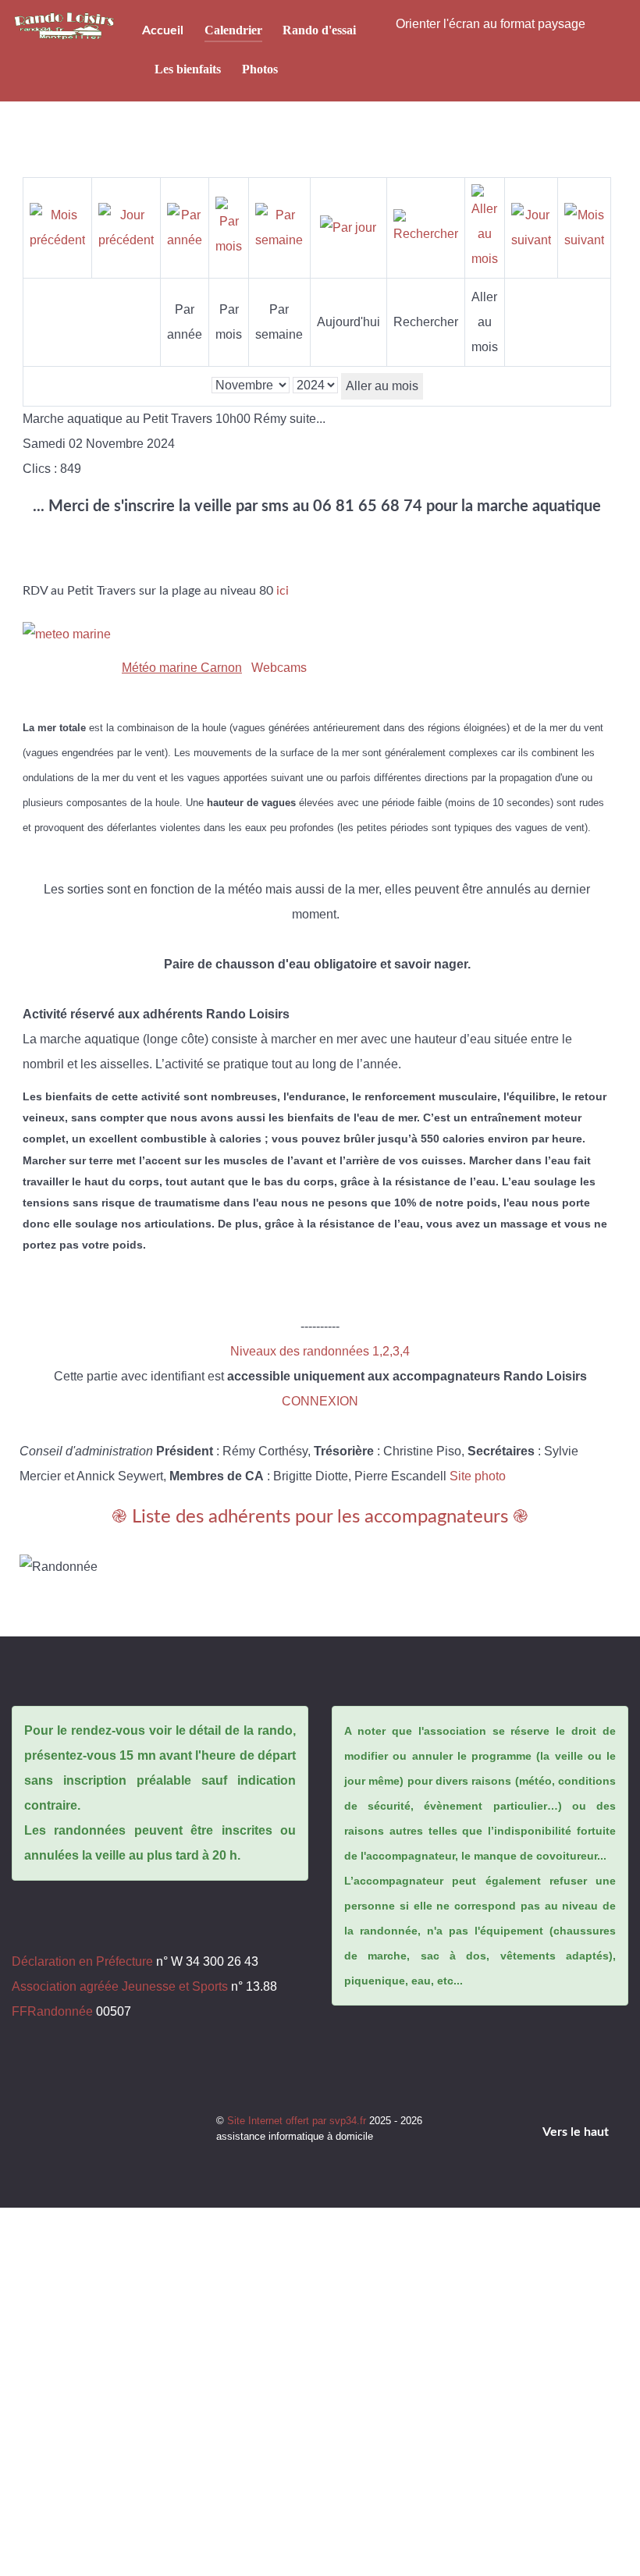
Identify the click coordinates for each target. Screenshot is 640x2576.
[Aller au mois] (485, 227)
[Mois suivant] (584, 227)
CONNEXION (320, 1401)
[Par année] (185, 227)
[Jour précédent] (126, 227)
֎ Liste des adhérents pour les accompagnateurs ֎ (320, 1517)
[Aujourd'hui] (348, 227)
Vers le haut (577, 2132)
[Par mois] (229, 227)
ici (283, 591)
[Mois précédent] (57, 227)
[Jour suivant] (531, 227)
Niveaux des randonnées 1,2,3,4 (320, 1351)
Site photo (478, 1476)
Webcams (279, 668)
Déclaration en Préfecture (82, 1961)
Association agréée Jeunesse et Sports (120, 1986)
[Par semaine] (279, 227)
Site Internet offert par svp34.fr (298, 2121)
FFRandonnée (52, 2011)
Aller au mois (382, 386)
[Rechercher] (426, 227)
